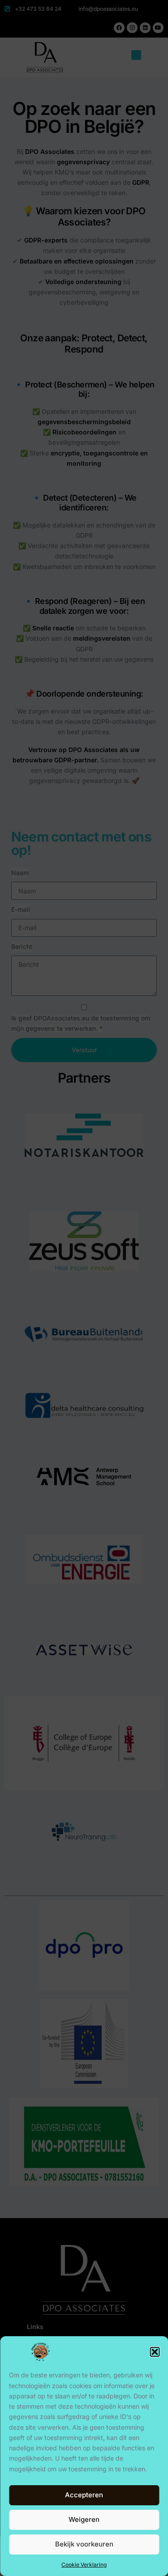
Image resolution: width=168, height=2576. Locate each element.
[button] (155, 2352)
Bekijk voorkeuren (84, 2544)
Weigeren (84, 2519)
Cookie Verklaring (84, 2565)
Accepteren (84, 2495)
